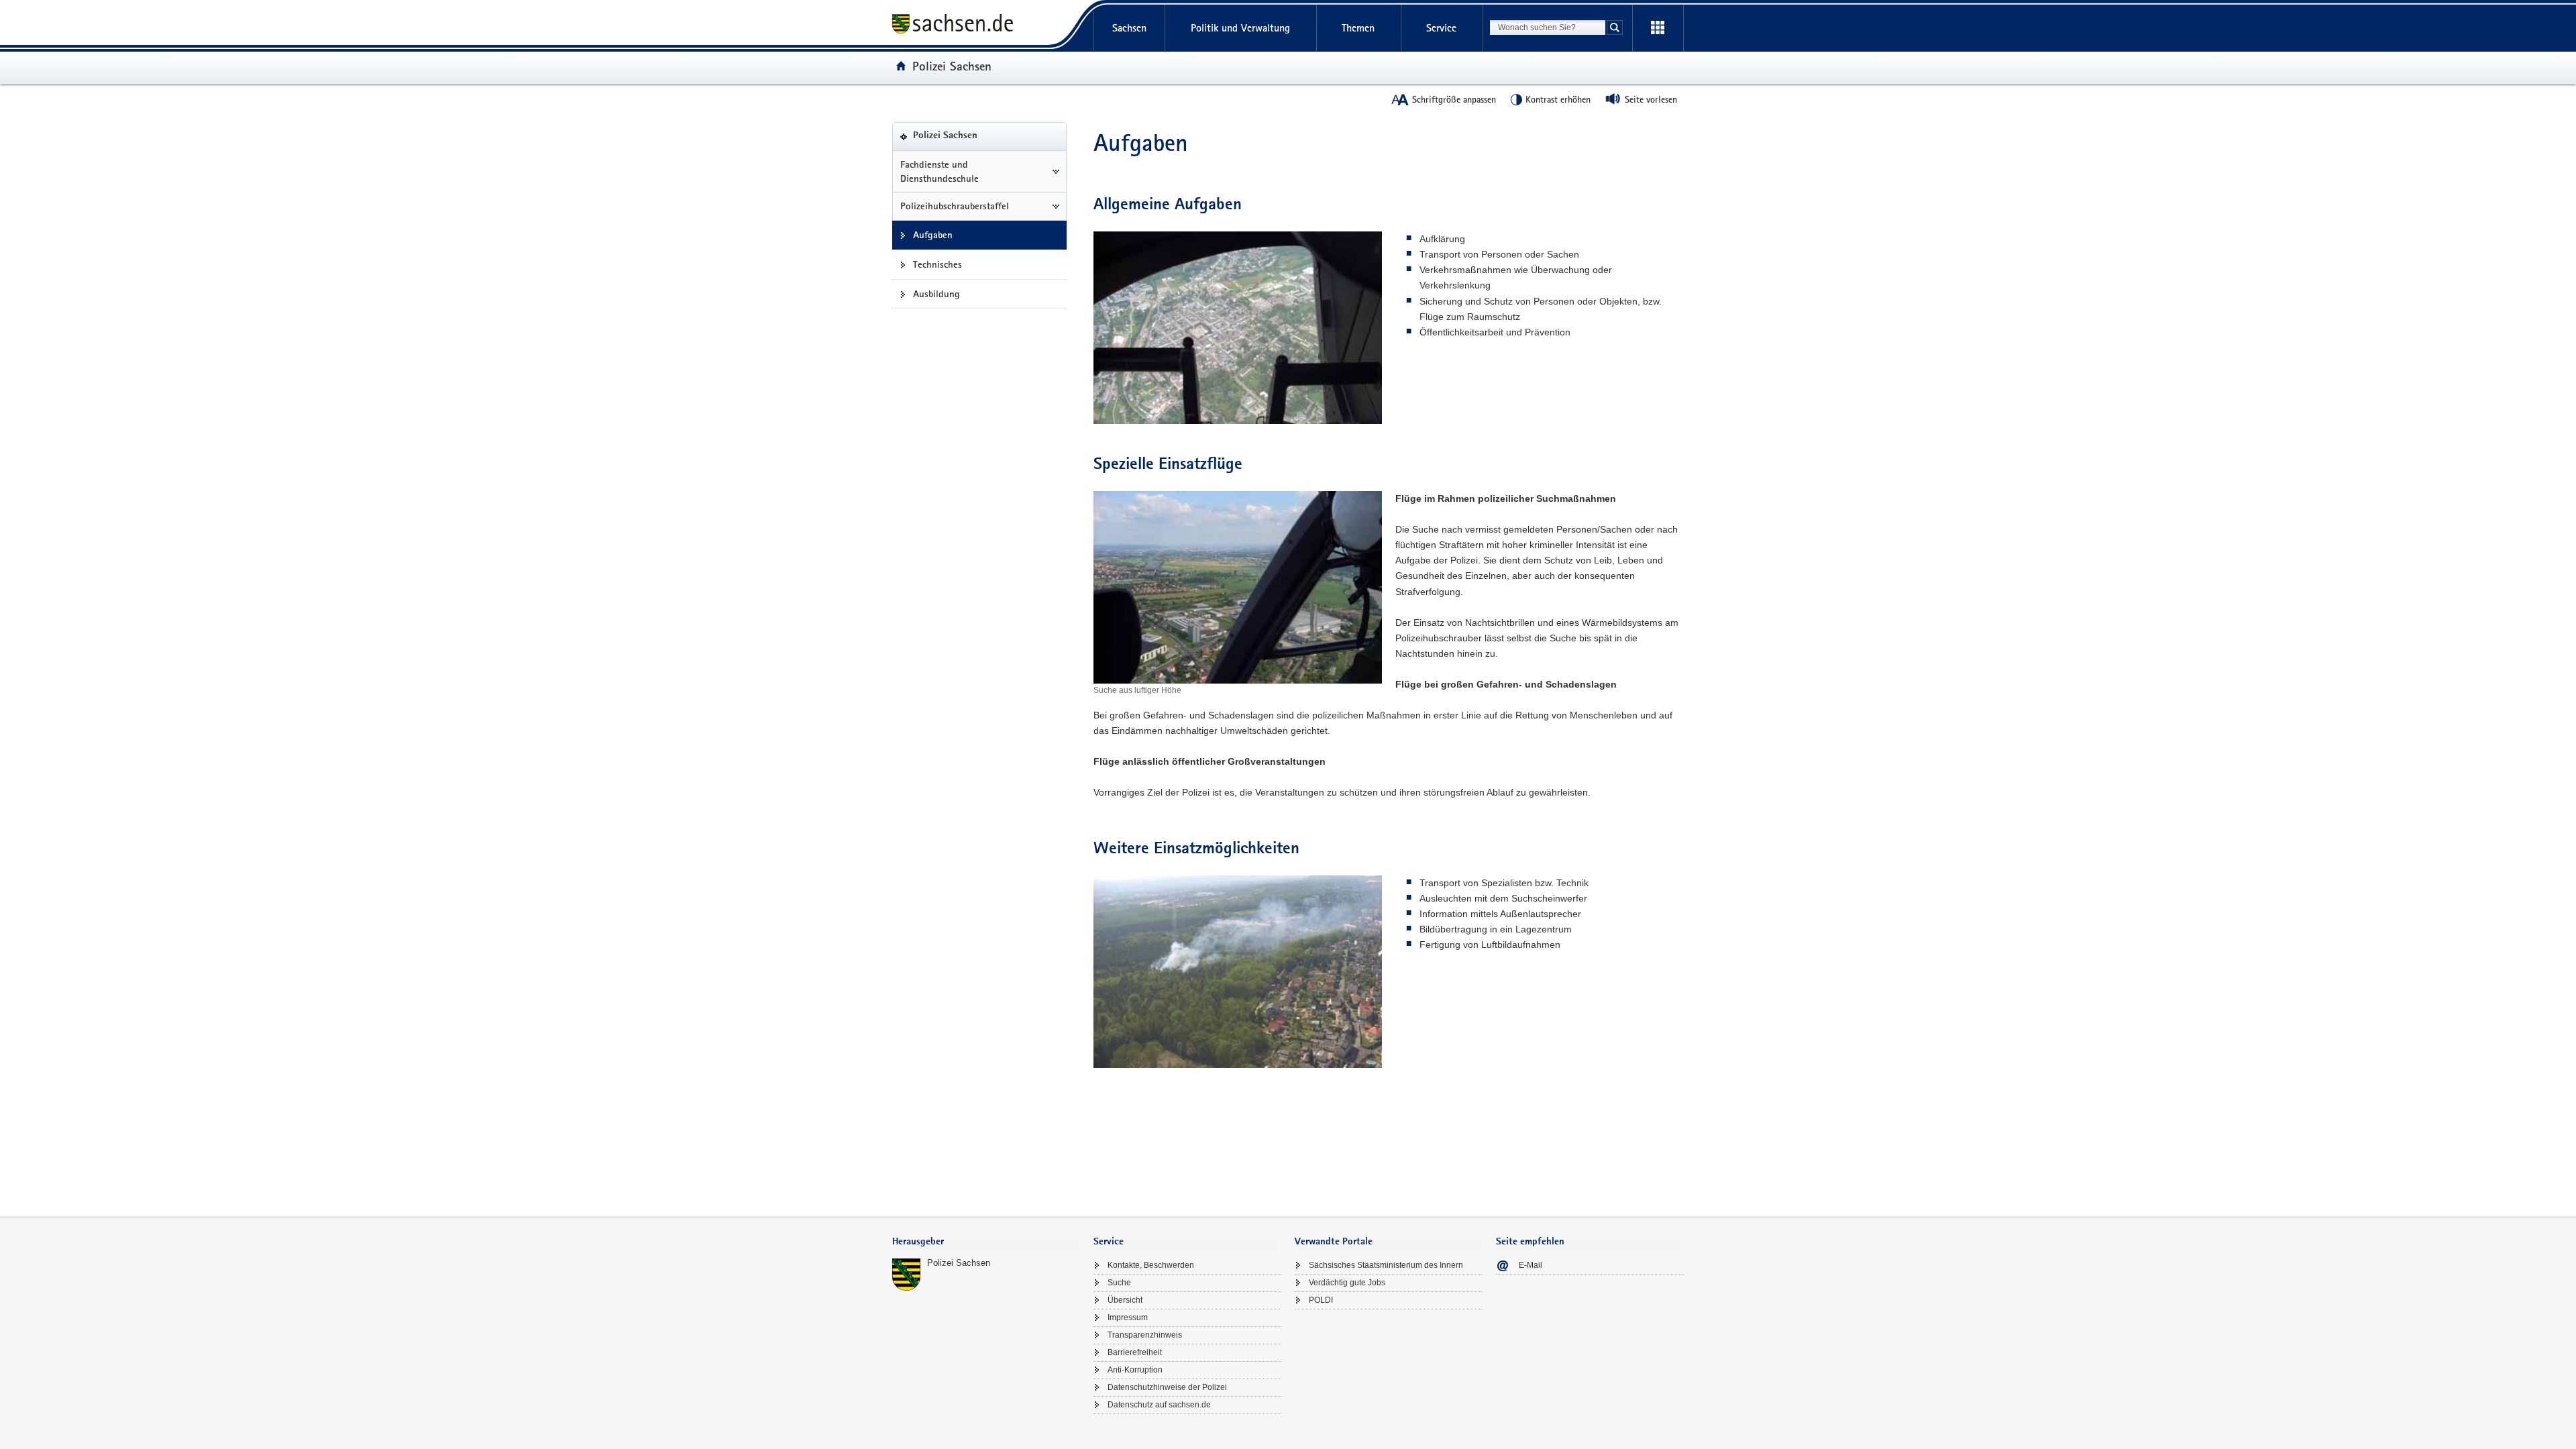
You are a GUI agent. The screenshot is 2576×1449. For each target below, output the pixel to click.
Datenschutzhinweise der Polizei (1167, 1387)
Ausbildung (936, 294)
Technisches (937, 264)
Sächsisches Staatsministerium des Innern (1386, 1265)
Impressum (1128, 1318)
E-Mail (1531, 1265)
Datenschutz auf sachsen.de (1159, 1405)
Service (1441, 28)
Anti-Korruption (1135, 1370)
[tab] (986, 1243)
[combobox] (1548, 28)
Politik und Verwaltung (1240, 28)
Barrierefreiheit (1135, 1352)
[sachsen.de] (986, 26)
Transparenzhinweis (1145, 1335)
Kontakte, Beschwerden (1151, 1265)
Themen (1358, 28)
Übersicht (1125, 1300)
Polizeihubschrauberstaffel (955, 206)
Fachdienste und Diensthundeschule (940, 171)
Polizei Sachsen (952, 66)
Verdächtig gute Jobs (1347, 1283)
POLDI (1321, 1300)
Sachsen (1129, 28)
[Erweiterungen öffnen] (1658, 28)
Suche (1119, 1283)
